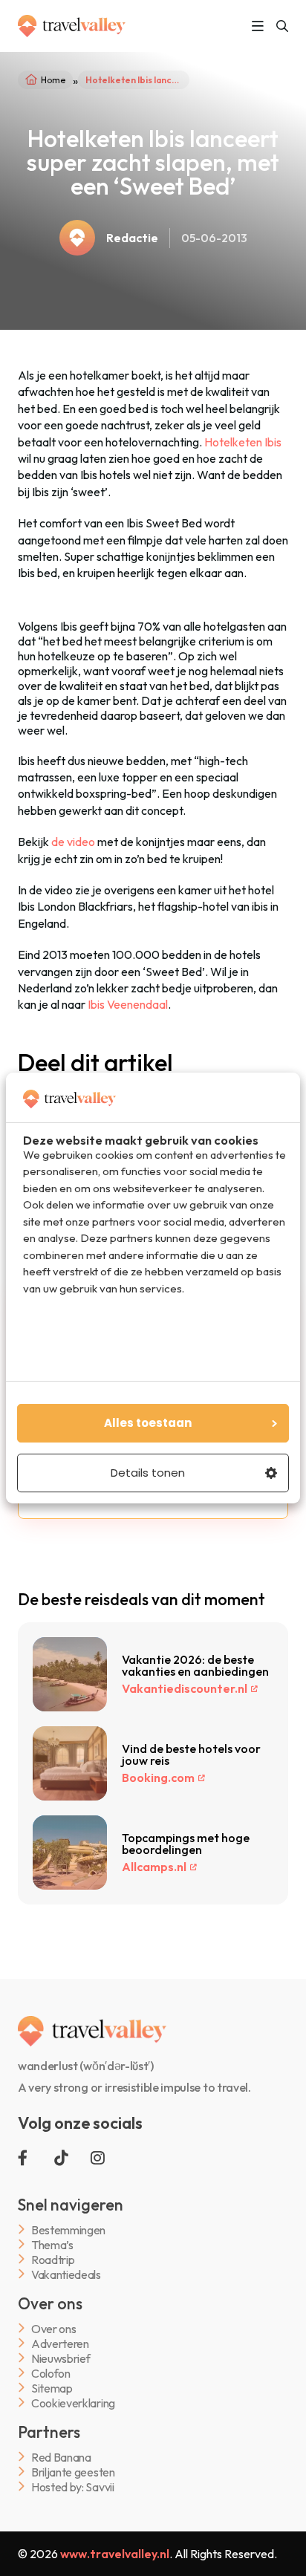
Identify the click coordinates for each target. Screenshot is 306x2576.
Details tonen (148, 1473)
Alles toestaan (148, 1423)
